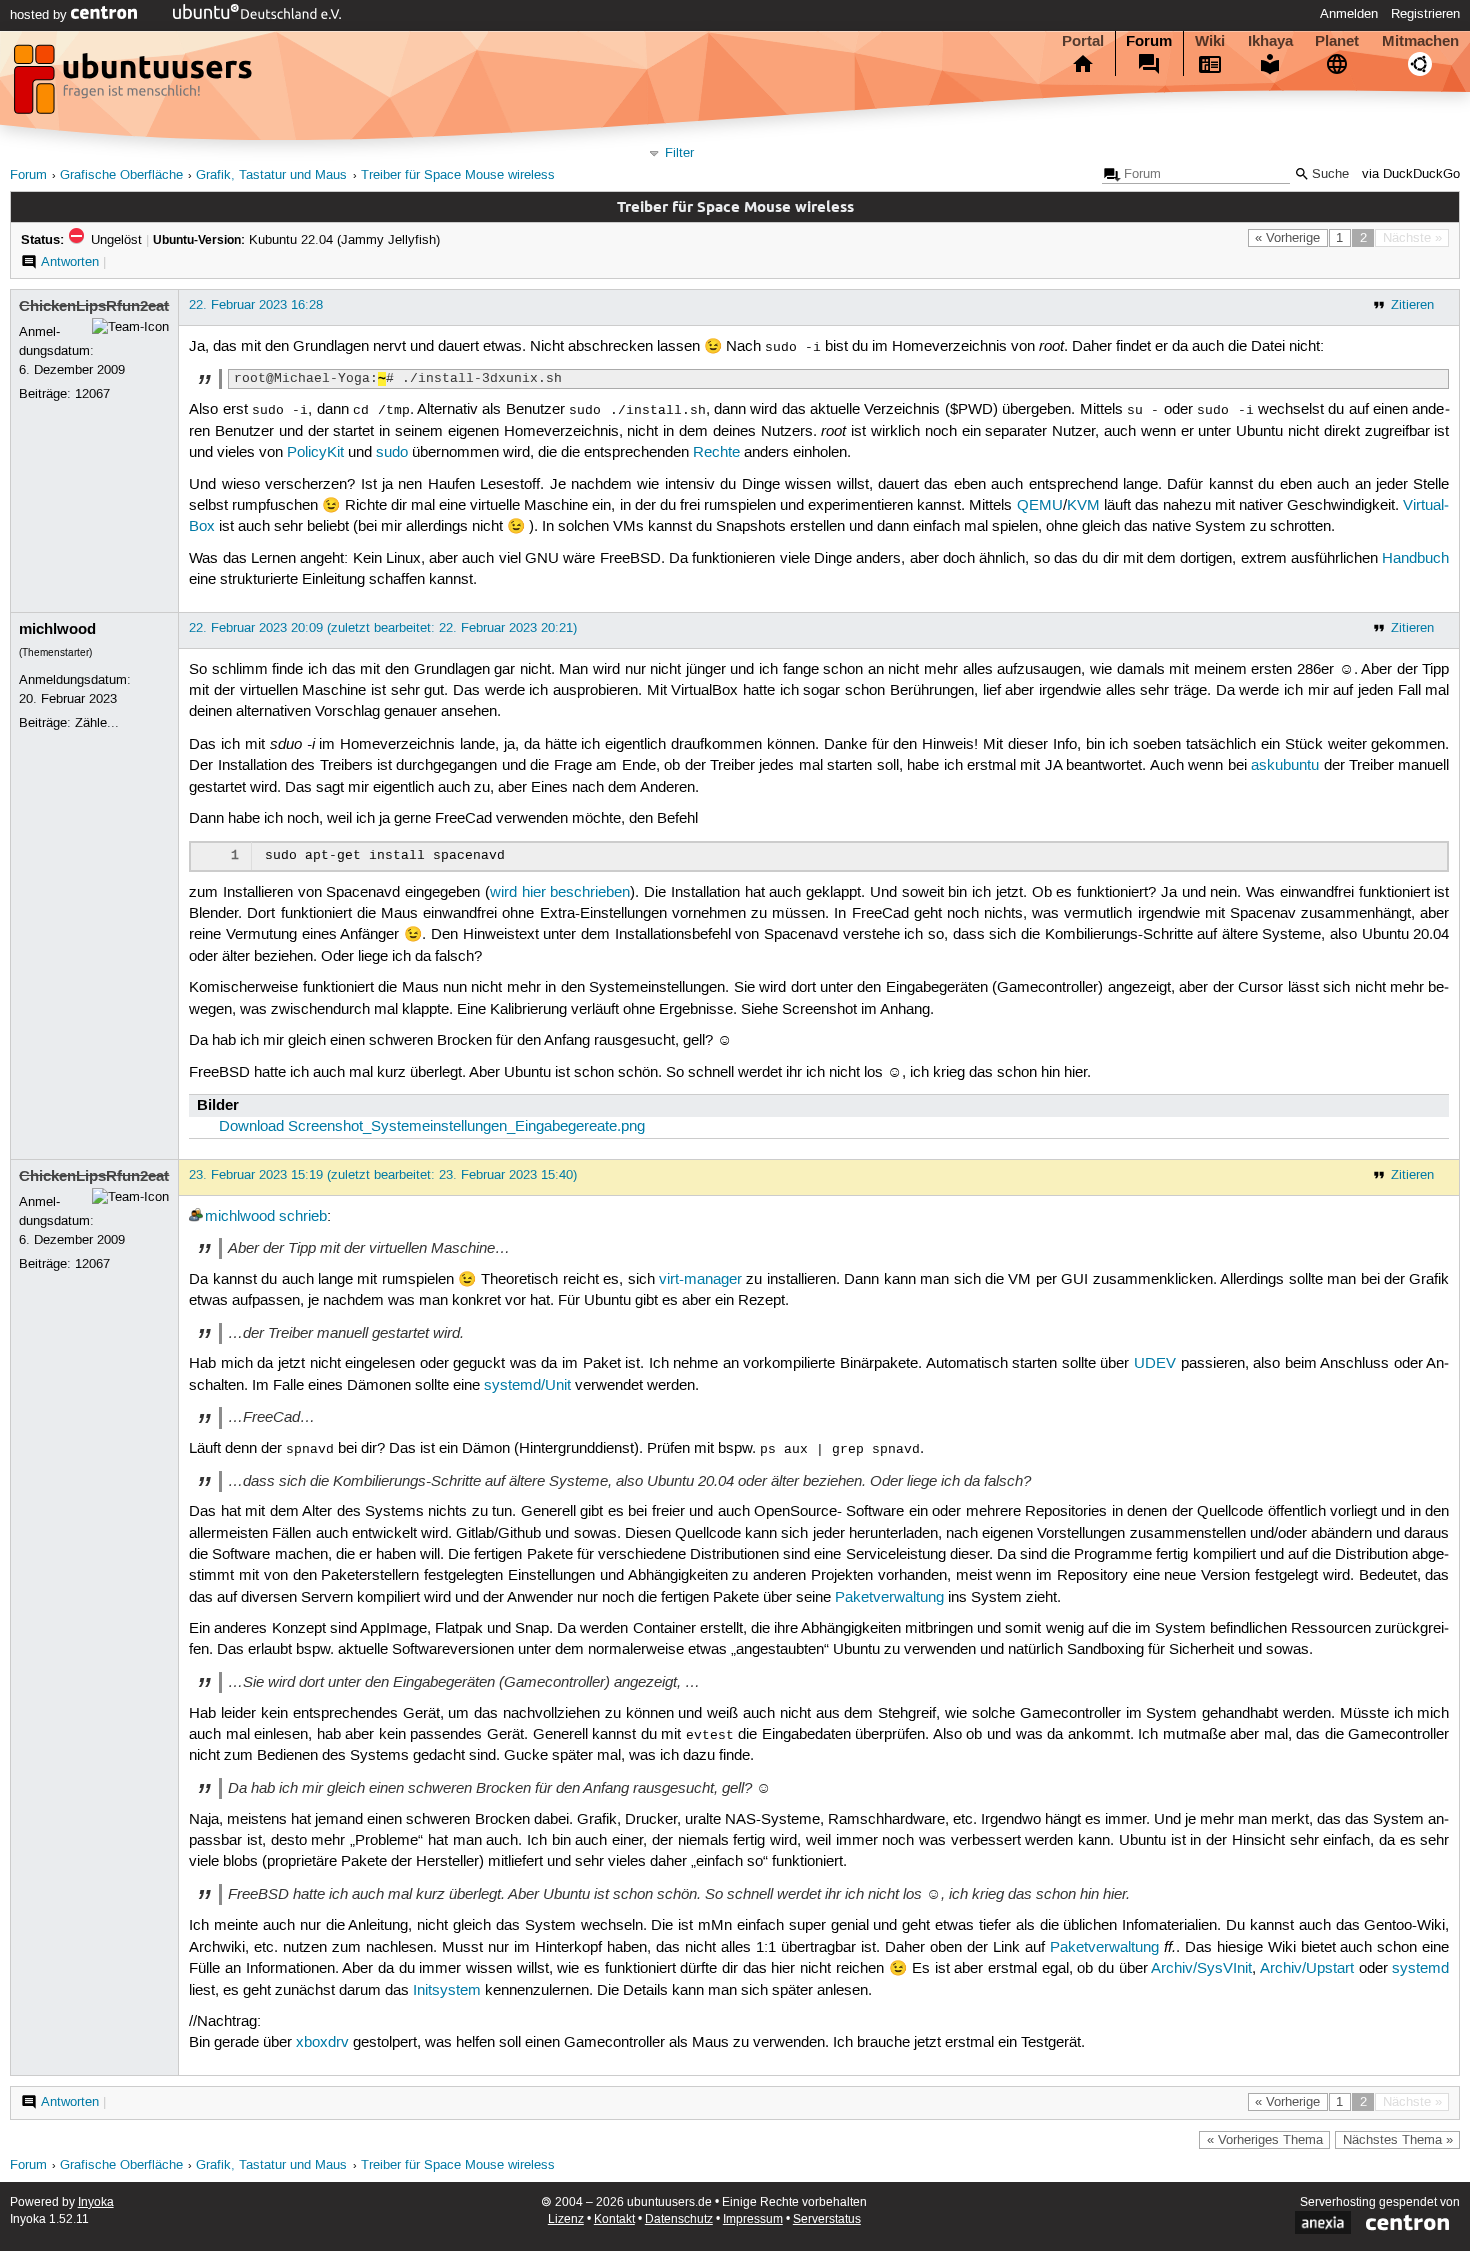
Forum (1149, 41)
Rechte (716, 453)
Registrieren (1425, 14)
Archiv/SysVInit (1201, 1969)
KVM (1083, 506)
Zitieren (1412, 305)
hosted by (40, 15)
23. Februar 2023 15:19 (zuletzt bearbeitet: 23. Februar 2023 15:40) (383, 1175)
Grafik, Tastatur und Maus (271, 175)
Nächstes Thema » (1398, 2140)
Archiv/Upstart (1307, 1969)
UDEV (1155, 1364)
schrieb (303, 1217)
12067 (92, 394)
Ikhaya (1270, 41)
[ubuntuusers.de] (135, 85)
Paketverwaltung (889, 1598)
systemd (1420, 1969)
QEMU (1040, 506)
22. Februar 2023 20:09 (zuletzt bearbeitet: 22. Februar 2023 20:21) (383, 628)
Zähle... (97, 723)
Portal (1083, 41)
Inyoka (96, 2202)
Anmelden (1349, 14)
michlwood (57, 629)
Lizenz (566, 2219)
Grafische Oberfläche (121, 175)
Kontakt (614, 2219)
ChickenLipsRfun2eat (94, 306)
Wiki (1210, 41)
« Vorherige (1287, 238)
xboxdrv (322, 2043)
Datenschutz (679, 2219)
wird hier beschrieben (560, 893)
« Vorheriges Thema (1265, 2140)
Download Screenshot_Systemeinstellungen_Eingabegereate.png (432, 1127)
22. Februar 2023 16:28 (256, 305)
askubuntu (1285, 766)
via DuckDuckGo (1411, 174)
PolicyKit (315, 453)
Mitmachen (1420, 41)
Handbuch (1415, 559)
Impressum (753, 2219)
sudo (392, 453)
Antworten (70, 262)
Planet (1337, 41)
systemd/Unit (527, 1386)
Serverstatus (827, 2219)
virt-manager (700, 1280)
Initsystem (447, 1991)
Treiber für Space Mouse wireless (458, 175)
